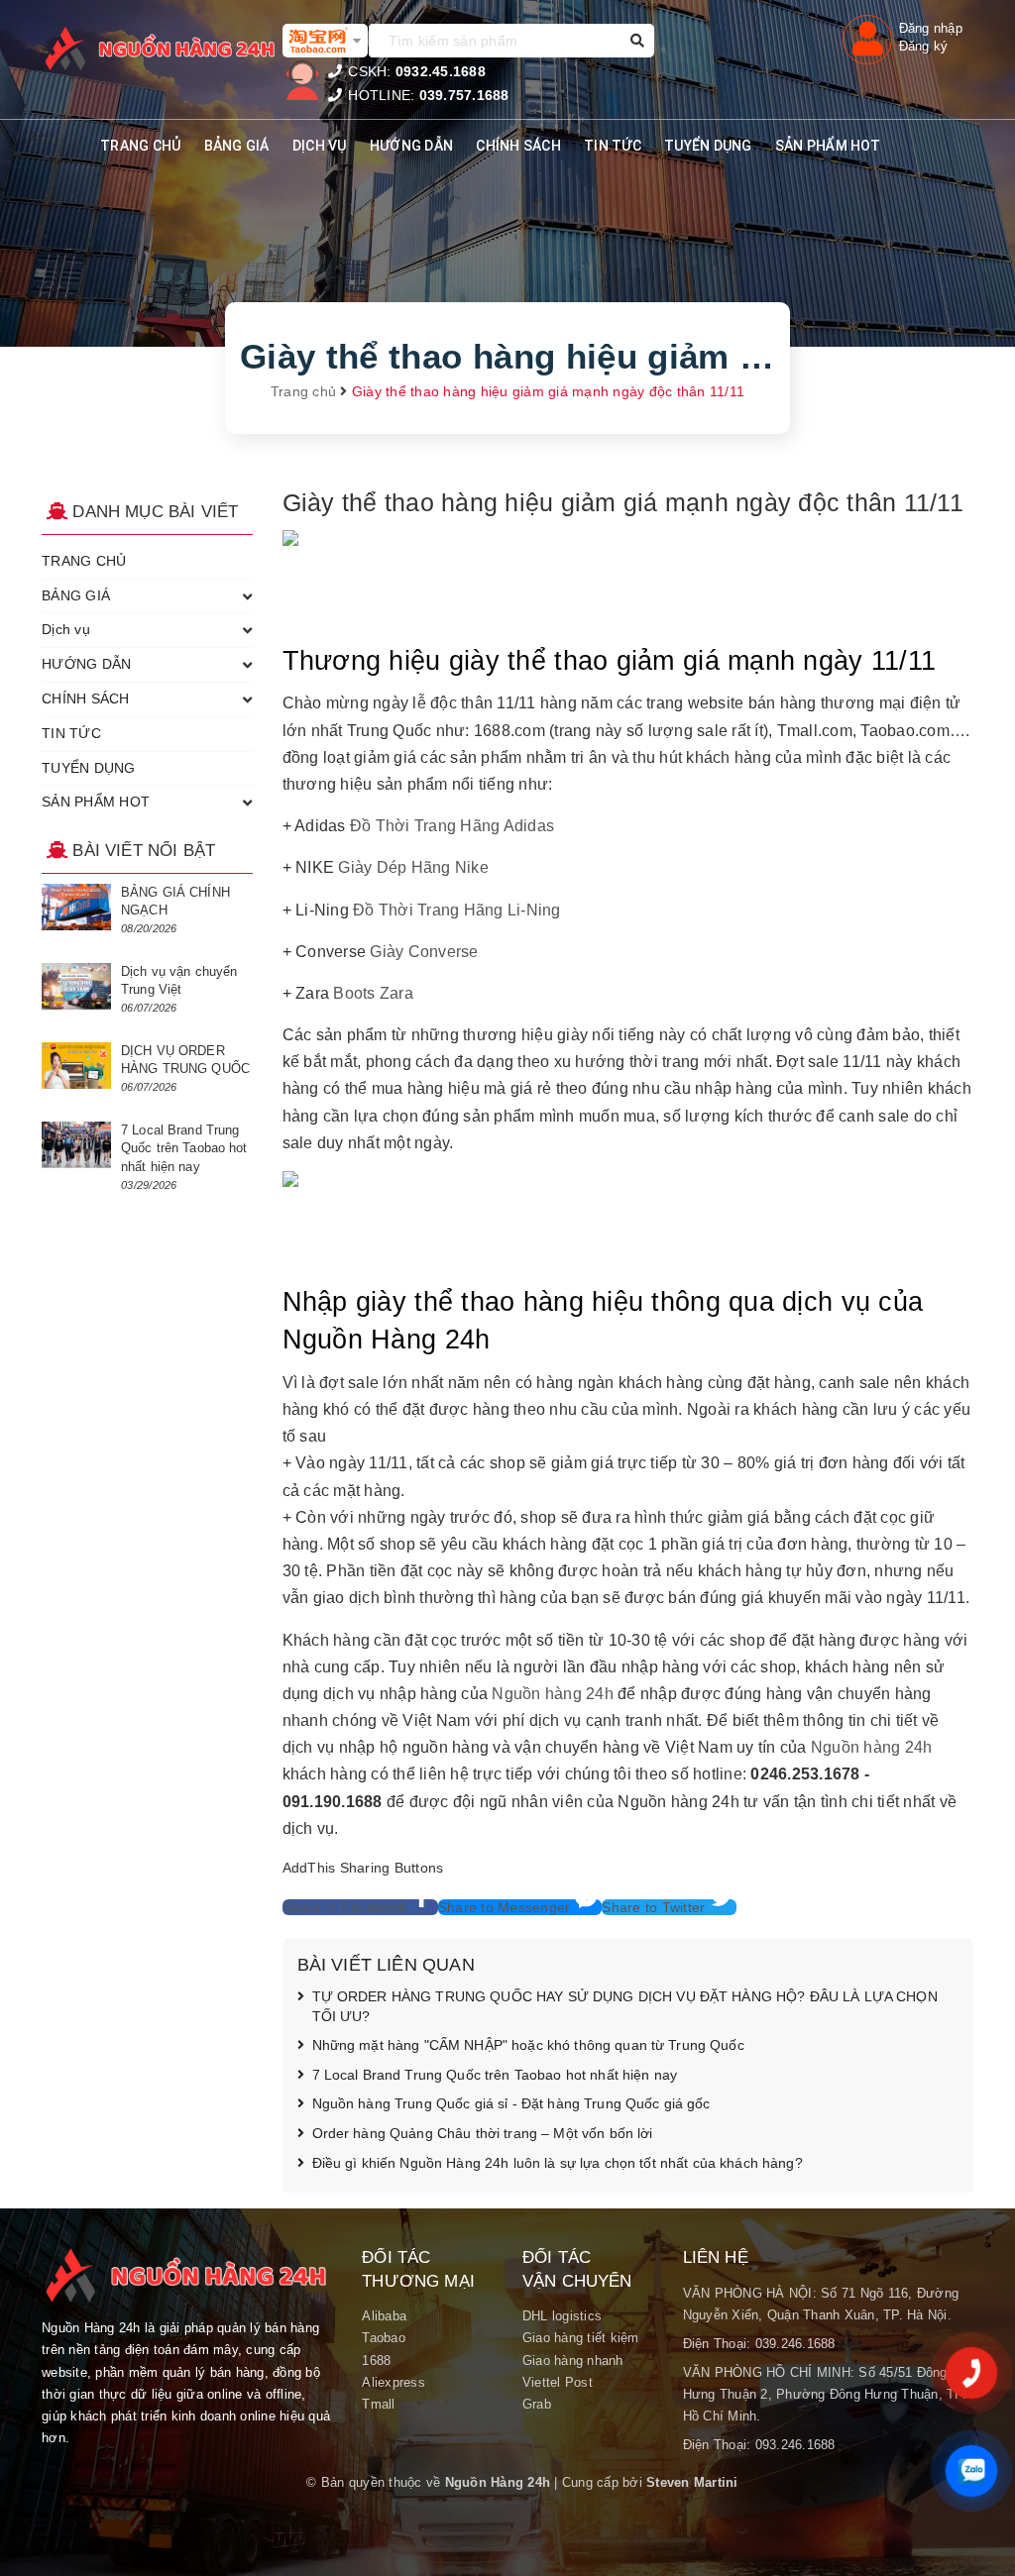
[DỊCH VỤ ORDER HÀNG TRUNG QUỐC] (76, 1066)
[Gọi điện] (971, 2373)
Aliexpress (394, 2382)
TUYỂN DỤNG (708, 146)
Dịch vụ (320, 146)
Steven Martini (692, 2482)
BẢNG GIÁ (237, 146)
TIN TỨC (613, 146)
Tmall (378, 2404)
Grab (537, 2404)
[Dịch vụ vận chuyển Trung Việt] (76, 986)
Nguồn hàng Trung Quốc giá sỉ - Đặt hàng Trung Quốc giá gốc (511, 2103)
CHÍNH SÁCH (518, 146)
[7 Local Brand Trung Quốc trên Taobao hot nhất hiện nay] (76, 1145)
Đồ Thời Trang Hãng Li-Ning (457, 910)
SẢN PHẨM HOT (828, 146)
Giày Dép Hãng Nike (413, 867)
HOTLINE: (427, 95)
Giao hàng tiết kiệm (581, 2338)
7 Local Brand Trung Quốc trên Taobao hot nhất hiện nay (495, 2075)
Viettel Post (558, 2382)
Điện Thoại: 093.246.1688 (759, 2445)
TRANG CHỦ (140, 146)
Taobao (384, 2338)
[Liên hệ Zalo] (971, 2471)
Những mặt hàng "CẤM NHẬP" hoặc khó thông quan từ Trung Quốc (528, 2045)
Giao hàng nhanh (573, 2361)
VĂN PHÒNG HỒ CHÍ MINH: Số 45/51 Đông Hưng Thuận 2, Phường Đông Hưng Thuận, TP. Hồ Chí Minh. (825, 2394)
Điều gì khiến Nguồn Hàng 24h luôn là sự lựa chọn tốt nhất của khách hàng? (558, 2163)
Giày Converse (424, 952)
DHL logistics (562, 2316)
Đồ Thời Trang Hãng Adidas (452, 826)
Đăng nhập (931, 28)
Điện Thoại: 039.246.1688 (759, 2344)
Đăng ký (924, 46)
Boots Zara (373, 993)
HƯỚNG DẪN (411, 146)
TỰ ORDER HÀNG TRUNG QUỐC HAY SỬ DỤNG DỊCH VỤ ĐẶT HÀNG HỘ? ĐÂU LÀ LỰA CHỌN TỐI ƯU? (625, 2006)
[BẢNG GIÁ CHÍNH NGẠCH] (76, 907)
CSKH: (415, 71)
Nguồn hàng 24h (553, 1694)
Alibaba (384, 2316)
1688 (376, 2361)
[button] (360, 1907)
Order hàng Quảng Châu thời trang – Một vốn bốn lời (483, 2133)
